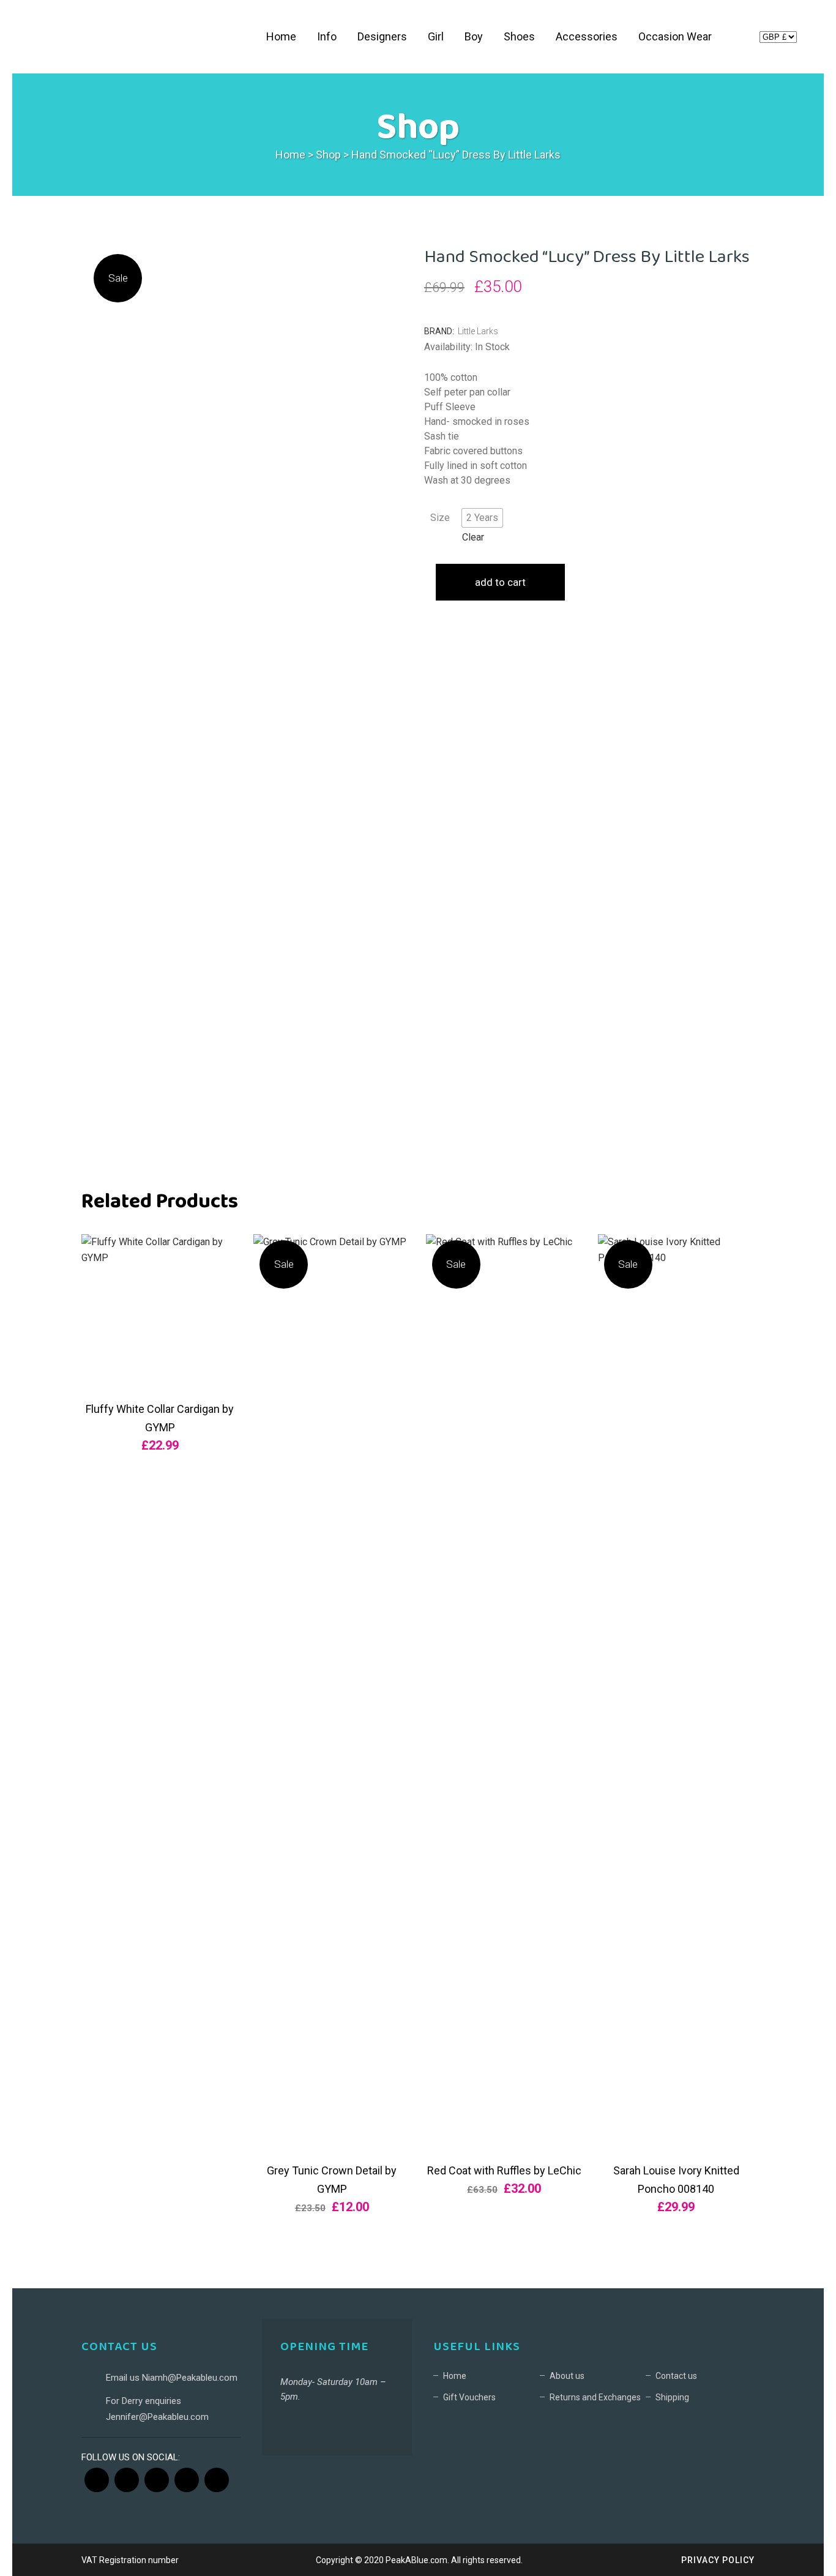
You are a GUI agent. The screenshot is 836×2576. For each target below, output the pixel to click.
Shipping (672, 2397)
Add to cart (500, 582)
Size (440, 518)
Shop (328, 155)
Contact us (676, 2376)
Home (290, 155)
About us (567, 2376)
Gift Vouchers (469, 2397)
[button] (482, 518)
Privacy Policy (718, 2560)
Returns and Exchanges (595, 2397)
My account (739, 39)
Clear (473, 537)
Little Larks (478, 331)
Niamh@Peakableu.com (190, 2378)
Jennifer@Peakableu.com (157, 2417)
